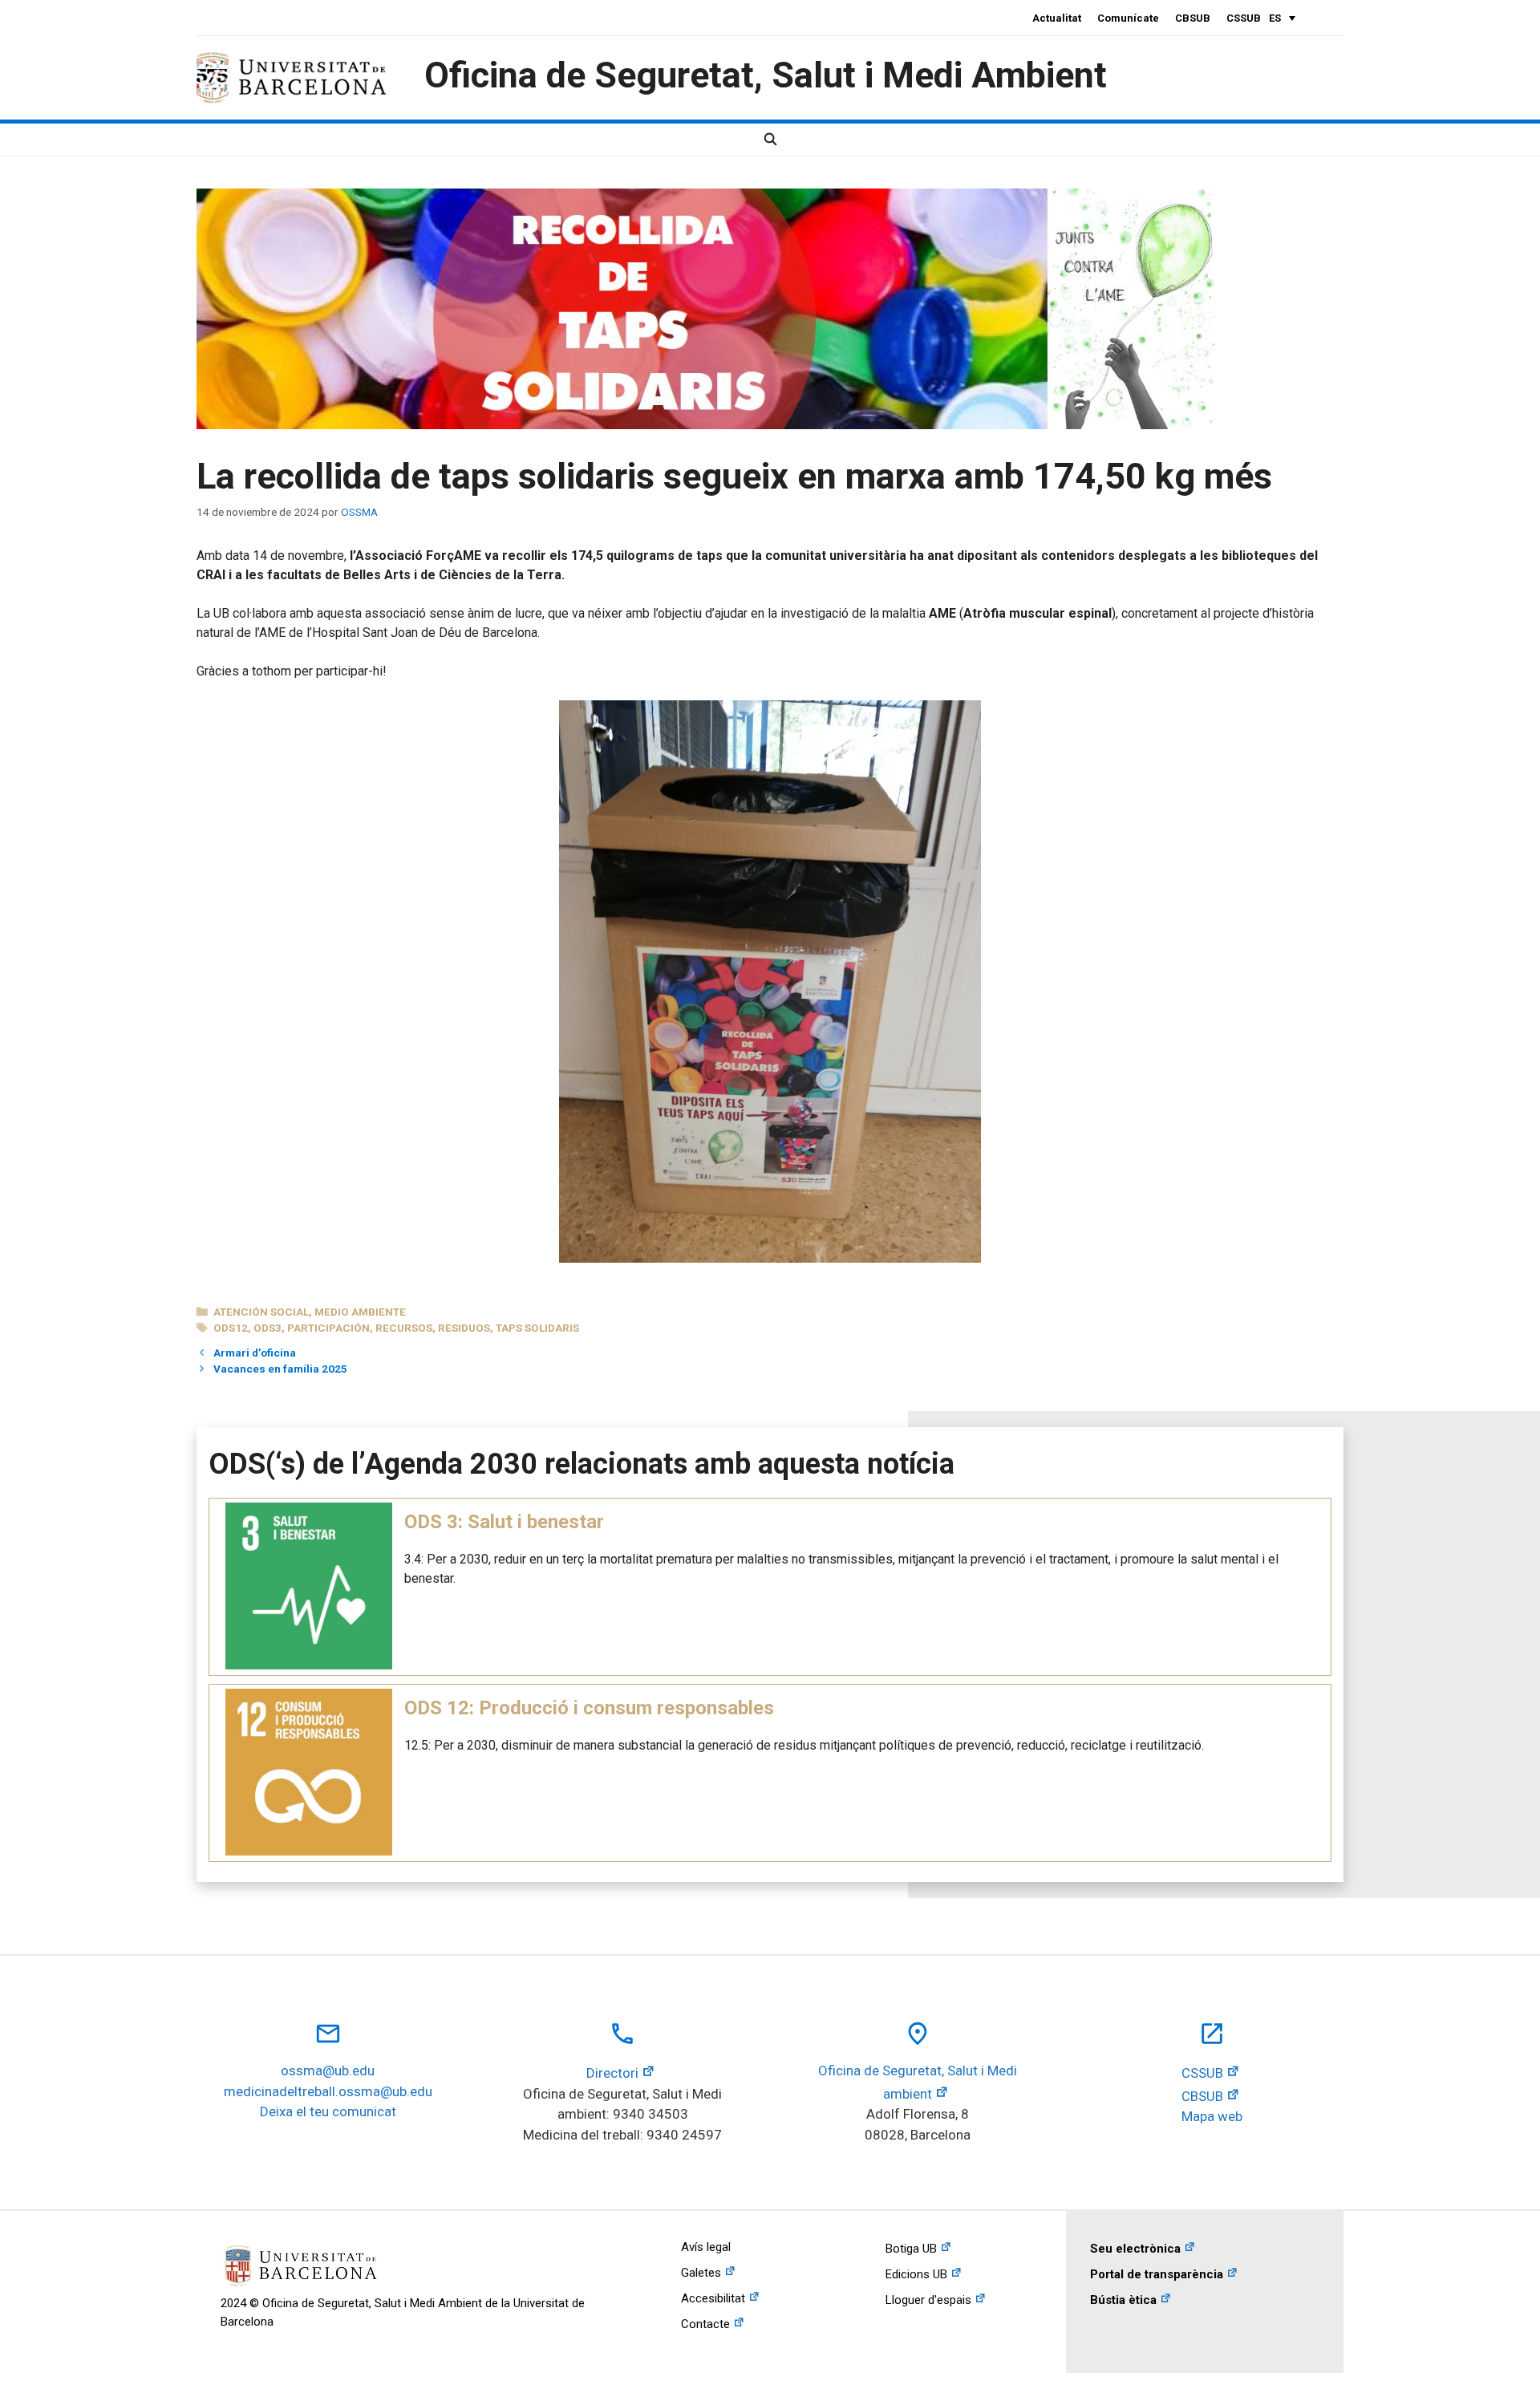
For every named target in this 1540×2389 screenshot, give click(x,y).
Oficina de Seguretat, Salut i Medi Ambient (766, 75)
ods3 (267, 1328)
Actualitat (1057, 18)
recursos (404, 1328)
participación (328, 1328)
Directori (612, 2073)
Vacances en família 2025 (280, 1369)
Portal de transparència (1157, 2274)
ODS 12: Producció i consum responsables (589, 1708)
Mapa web (1212, 2116)
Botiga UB (911, 2249)
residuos (464, 1328)
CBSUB (1193, 18)
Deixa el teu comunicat (328, 2111)
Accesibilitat (713, 2298)
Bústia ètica (1123, 2300)
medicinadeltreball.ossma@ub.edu (328, 2091)
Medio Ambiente (360, 1312)
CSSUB (1244, 18)
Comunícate (1128, 18)
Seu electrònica (1135, 2249)
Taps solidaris (537, 1328)
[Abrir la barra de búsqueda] (770, 140)
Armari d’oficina (255, 1353)
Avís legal (706, 2247)
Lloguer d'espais (928, 2300)
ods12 (231, 1328)
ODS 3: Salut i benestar (504, 1522)
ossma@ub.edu (328, 2071)
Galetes (701, 2273)
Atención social (261, 1312)
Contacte (705, 2324)
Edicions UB (916, 2274)
